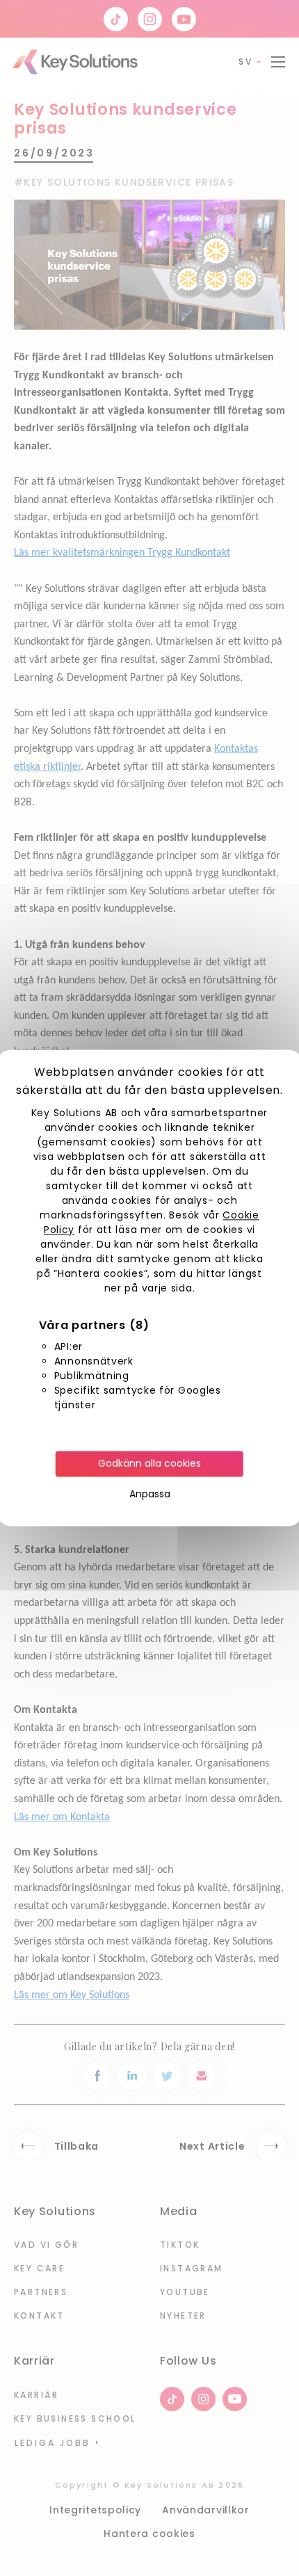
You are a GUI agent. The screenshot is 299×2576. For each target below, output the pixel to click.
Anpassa (150, 1495)
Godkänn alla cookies (149, 1464)
